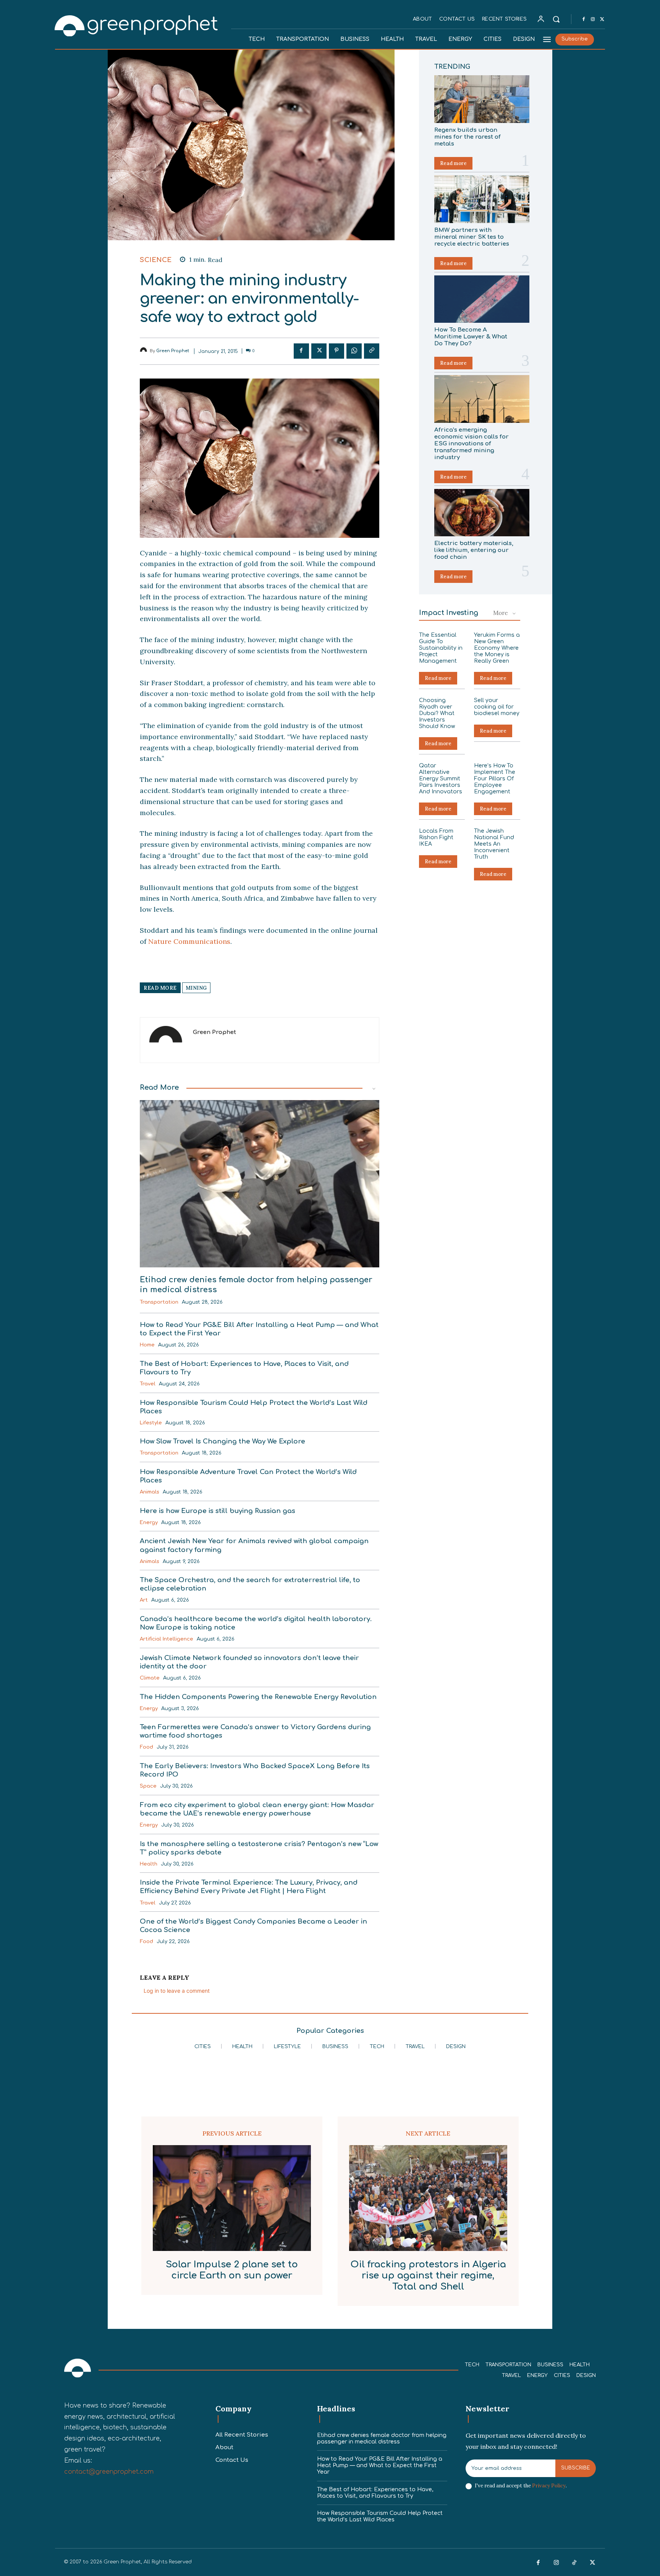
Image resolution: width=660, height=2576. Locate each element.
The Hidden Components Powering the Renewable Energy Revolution (258, 1697)
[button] (556, 19)
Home (147, 1345)
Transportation (159, 1302)
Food (146, 1747)
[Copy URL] (372, 351)
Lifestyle (151, 1423)
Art (144, 1600)
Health (149, 1864)
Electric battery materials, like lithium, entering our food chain (474, 550)
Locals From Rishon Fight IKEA (436, 837)
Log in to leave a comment (177, 1991)
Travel (148, 1384)
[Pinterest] (336, 351)
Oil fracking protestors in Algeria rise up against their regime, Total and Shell (428, 2276)
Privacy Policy (549, 2486)
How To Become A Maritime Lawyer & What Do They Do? (471, 337)
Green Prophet (173, 351)
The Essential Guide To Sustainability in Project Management (441, 648)
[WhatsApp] (354, 351)
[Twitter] (602, 19)
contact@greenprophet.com (109, 2472)
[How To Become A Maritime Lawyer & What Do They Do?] (482, 299)
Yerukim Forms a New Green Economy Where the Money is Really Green (497, 648)
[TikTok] (574, 2563)
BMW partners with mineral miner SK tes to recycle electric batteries (472, 237)
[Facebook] (584, 19)
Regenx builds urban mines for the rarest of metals (467, 137)
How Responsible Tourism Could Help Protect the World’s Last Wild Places (380, 2516)
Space (148, 1786)
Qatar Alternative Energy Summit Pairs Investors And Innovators (441, 778)
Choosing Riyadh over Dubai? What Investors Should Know (437, 713)
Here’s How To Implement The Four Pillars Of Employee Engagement (495, 778)
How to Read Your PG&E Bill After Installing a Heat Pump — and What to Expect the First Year (380, 2465)
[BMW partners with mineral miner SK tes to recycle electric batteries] (482, 199)
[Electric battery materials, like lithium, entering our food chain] (482, 513)
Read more (453, 163)
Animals (150, 1492)
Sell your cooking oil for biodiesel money (497, 707)
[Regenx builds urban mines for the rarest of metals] (482, 99)
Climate (150, 1678)
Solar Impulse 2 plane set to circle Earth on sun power (232, 2270)
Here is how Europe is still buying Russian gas (218, 1511)
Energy (149, 1523)
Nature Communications (189, 941)
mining (196, 988)
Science (156, 260)
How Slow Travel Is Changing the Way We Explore (222, 1441)
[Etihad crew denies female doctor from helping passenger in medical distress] (260, 1184)
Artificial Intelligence (167, 1639)
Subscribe (576, 2468)
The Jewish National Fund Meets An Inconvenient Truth (494, 844)
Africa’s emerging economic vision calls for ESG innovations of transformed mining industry (472, 444)
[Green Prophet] (137, 25)
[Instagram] (593, 19)
